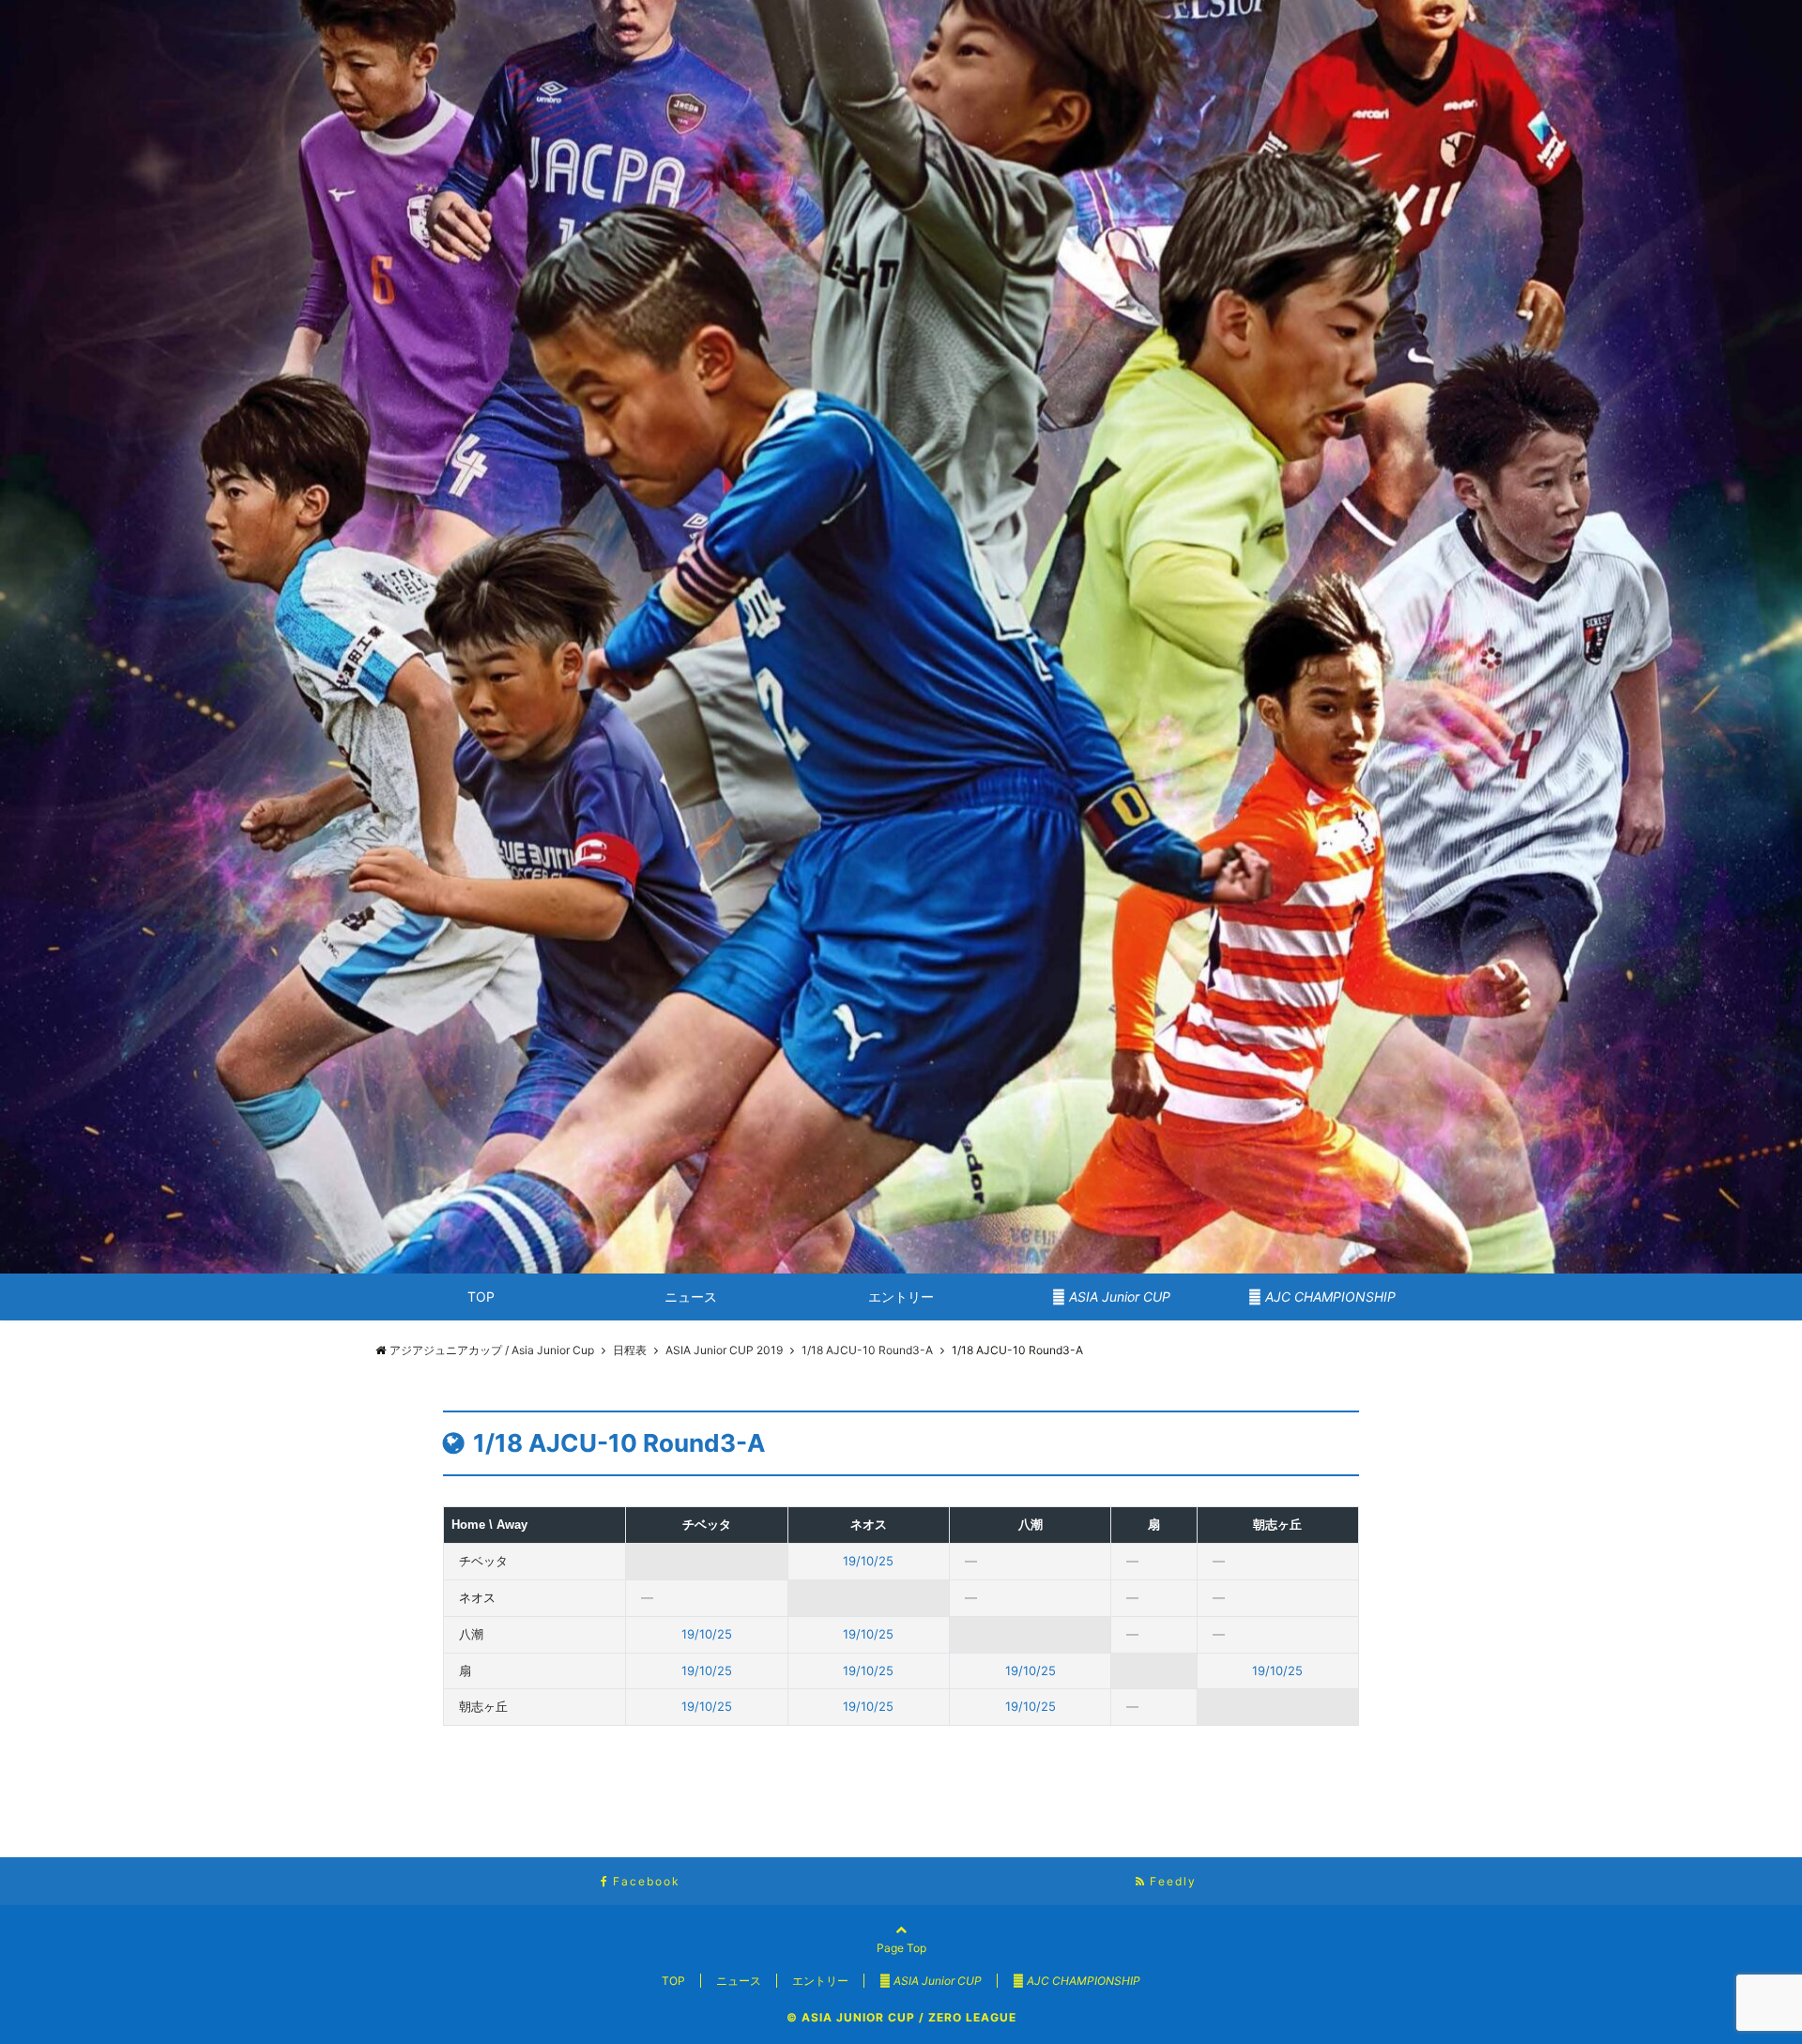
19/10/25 (868, 1561)
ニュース (691, 1297)
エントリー (901, 1297)
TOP (481, 1297)
